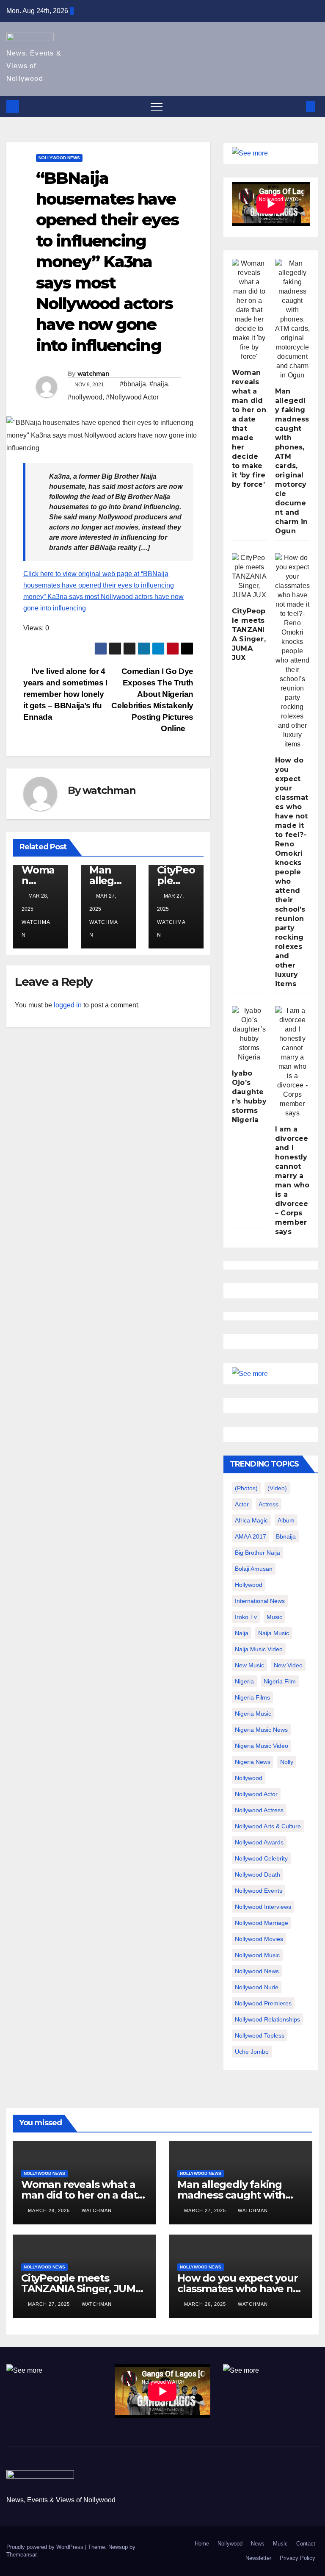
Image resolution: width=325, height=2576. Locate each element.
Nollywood (230, 2544)
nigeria (244, 1681)
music (274, 1617)
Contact (306, 2544)
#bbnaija (133, 384)
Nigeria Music (253, 1714)
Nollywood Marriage (262, 1923)
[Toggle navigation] (157, 106)
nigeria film (280, 1681)
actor (242, 1504)
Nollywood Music (257, 1955)
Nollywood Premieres (263, 2003)
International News (260, 1601)
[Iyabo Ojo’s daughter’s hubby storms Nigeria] (249, 1034)
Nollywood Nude (257, 1987)
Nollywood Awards (259, 1842)
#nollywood (85, 397)
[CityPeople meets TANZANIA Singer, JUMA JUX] (249, 577)
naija (242, 1633)
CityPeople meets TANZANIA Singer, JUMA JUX (82, 2289)
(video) (277, 1488)
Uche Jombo (252, 2052)
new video (288, 1665)
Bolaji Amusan (254, 1569)
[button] (297, 106)
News (258, 2544)
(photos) (246, 1488)
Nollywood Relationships (267, 2019)
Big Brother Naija (258, 1553)
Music (280, 2544)
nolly (287, 1762)
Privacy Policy (297, 2558)
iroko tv (246, 1617)
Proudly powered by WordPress (46, 2547)
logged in (68, 1005)
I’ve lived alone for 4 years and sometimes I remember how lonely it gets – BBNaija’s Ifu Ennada (65, 694)
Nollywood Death (258, 1874)
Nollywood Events (259, 1891)
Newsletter (258, 2558)
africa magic (251, 1520)
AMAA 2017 (251, 1536)
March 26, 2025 (206, 2304)
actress (269, 1504)
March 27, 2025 (206, 2210)
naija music (274, 1633)
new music (249, 1665)
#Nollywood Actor (132, 397)
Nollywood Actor (256, 1794)
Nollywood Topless (260, 2035)
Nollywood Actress (259, 1810)
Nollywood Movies (259, 1939)
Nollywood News (59, 158)
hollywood (249, 1585)
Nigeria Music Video (262, 1746)
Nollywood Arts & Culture (268, 1826)
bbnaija (286, 1536)
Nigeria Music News (261, 1730)
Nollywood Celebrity (261, 1858)
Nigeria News (253, 1762)
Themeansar (21, 2555)
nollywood (249, 1778)
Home (202, 2544)
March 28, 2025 (50, 2210)
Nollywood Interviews (263, 1907)
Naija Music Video (259, 1649)
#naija (159, 384)
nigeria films (252, 1697)
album (286, 1520)
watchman (93, 374)
